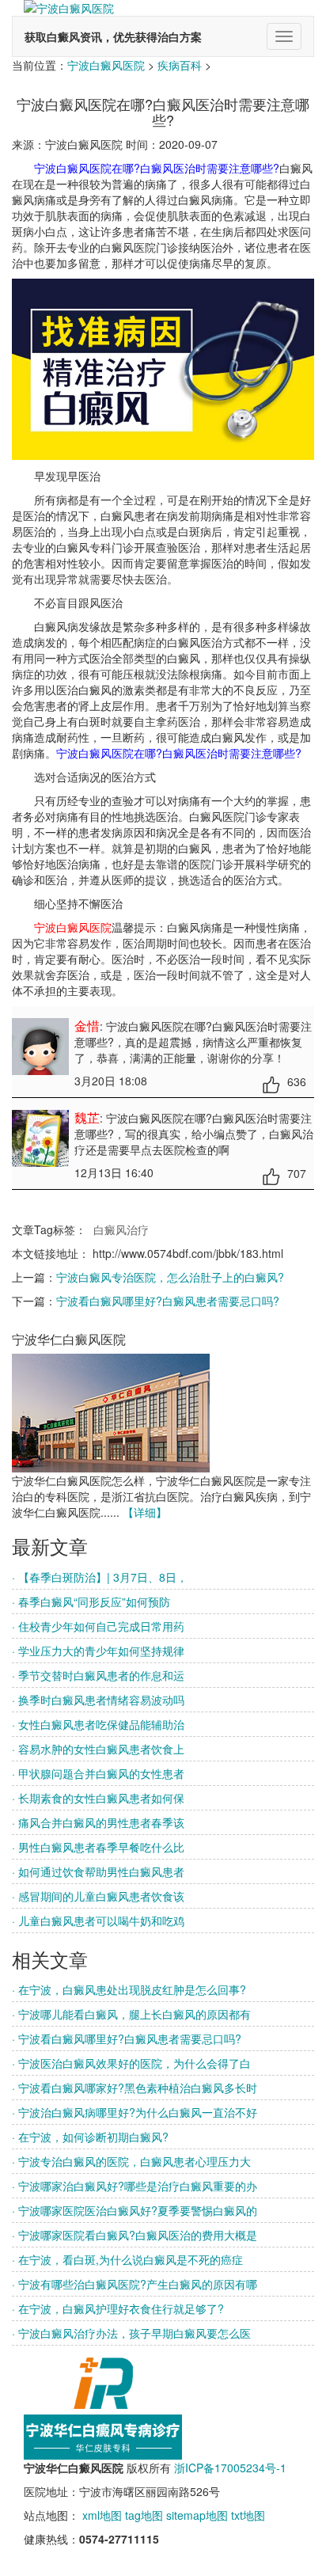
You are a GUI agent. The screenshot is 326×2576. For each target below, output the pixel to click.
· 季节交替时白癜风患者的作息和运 (98, 1675)
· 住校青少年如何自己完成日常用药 (98, 1626)
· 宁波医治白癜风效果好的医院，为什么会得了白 (131, 2063)
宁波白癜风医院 (106, 65)
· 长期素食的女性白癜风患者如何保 (98, 1798)
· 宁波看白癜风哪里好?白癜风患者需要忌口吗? (127, 2038)
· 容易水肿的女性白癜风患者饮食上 (98, 1749)
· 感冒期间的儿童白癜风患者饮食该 (98, 1896)
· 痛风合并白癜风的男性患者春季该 (98, 1822)
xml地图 (102, 2515)
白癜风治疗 (121, 1229)
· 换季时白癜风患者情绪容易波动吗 (98, 1700)
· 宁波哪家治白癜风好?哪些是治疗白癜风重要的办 (135, 2186)
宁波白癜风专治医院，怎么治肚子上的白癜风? (170, 1277)
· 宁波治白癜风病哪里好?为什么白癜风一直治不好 (135, 2112)
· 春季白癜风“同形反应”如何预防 (91, 1601)
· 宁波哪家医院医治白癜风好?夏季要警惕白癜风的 (135, 2210)
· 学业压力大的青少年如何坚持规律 (98, 1651)
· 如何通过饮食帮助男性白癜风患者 (98, 1871)
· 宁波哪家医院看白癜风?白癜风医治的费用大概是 (135, 2235)
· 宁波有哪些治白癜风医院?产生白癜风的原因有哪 (135, 2284)
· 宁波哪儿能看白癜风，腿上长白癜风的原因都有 (131, 2014)
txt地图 (248, 2515)
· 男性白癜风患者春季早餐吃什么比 (98, 1847)
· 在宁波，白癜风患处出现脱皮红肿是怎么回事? (129, 1989)
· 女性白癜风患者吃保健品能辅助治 (98, 1724)
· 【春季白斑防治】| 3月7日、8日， (100, 1577)
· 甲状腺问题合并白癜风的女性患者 (98, 1773)
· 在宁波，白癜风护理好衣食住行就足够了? (118, 2308)
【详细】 (145, 1512)
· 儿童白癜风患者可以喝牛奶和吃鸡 (98, 1921)
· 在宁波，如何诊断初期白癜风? (90, 2137)
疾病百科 (180, 65)
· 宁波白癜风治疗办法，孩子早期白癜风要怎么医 (131, 2333)
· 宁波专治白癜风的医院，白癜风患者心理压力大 (131, 2161)
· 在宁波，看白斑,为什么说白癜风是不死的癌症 (127, 2259)
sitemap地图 (197, 2515)
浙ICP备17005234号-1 (230, 2468)
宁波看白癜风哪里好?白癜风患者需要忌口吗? (168, 1301)
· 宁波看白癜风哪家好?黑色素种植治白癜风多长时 (135, 2088)
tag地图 (144, 2515)
